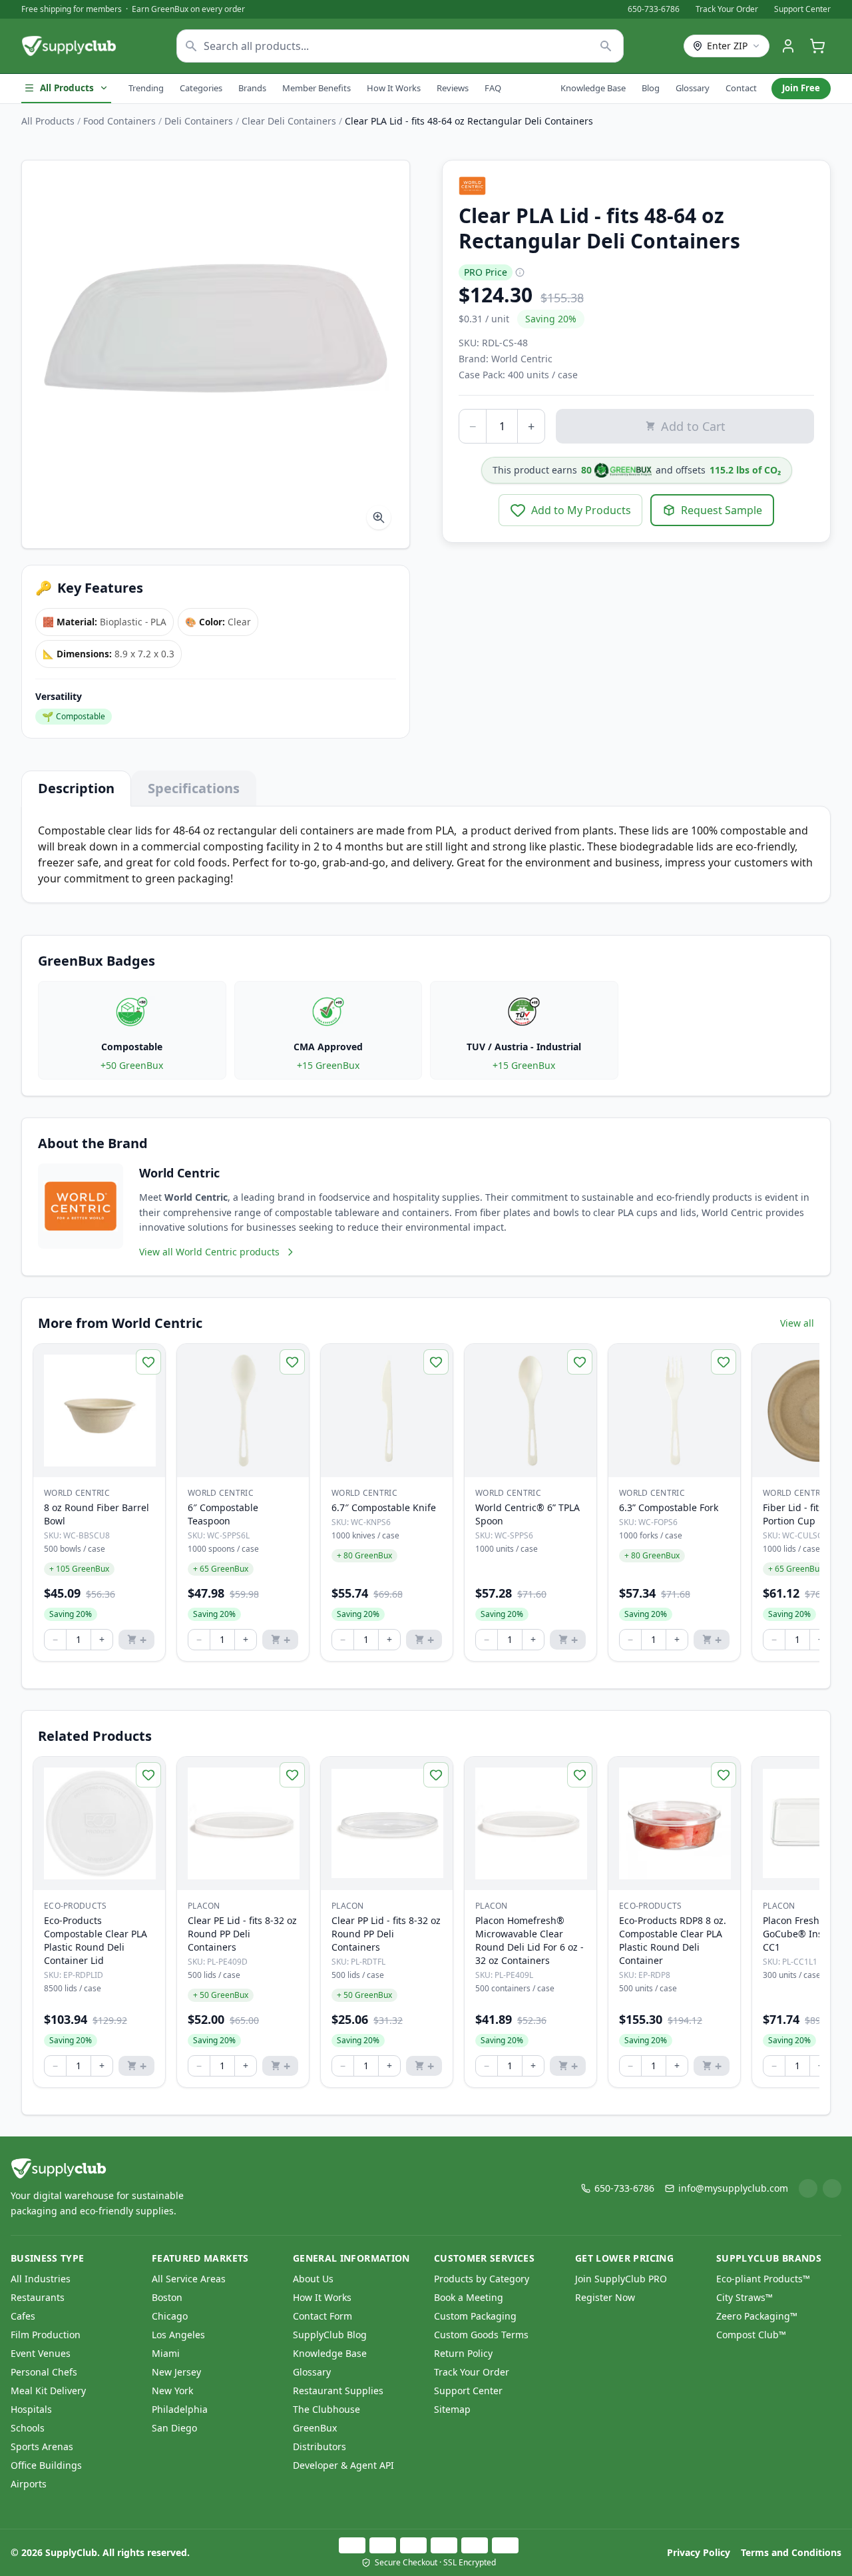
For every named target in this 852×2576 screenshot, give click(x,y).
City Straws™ (745, 2297)
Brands (252, 88)
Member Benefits (317, 88)
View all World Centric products (209, 1252)
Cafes (23, 2316)
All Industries (41, 2279)
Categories (201, 88)
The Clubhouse (326, 2409)
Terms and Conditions (791, 2552)
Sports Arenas (42, 2446)
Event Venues (41, 2353)
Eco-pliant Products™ (763, 2279)
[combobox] (400, 46)
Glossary (693, 88)
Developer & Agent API (343, 2465)
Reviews (453, 88)
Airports (29, 2484)
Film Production (46, 2335)
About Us (313, 2279)
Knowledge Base (593, 88)
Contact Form (322, 2316)
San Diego (174, 2428)
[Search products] (606, 46)
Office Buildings (46, 2465)
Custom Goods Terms (481, 2335)
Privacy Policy (699, 2552)
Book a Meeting (469, 2297)
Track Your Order (727, 9)
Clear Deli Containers (289, 121)
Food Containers (119, 121)
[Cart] (817, 46)
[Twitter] (832, 2188)
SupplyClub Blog (330, 2335)
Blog (651, 88)
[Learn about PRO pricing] (520, 272)
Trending (146, 88)
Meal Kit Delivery (48, 2391)
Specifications (194, 788)
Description (76, 788)
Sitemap (452, 2409)
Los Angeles (178, 2335)
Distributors (319, 2446)
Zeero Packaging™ (757, 2316)
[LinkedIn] (808, 2188)
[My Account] (788, 46)
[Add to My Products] (148, 1362)
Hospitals (31, 2409)
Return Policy (463, 2353)
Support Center (802, 9)
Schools (28, 2428)
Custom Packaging (475, 2316)
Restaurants (38, 2297)
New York (172, 2391)
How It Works (394, 88)
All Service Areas (189, 2279)
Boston (167, 2297)
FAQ (493, 88)
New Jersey (176, 2372)
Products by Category (482, 2279)
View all (797, 1323)
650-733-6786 (654, 9)
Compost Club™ (751, 2335)
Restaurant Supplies (338, 2391)
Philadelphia (180, 2409)
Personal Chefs (44, 2372)
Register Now (605, 2297)
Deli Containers (199, 121)
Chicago (170, 2316)
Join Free (801, 88)
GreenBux (315, 2428)
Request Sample (722, 510)
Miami (166, 2353)
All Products (67, 88)
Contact (741, 88)
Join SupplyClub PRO (621, 2279)
